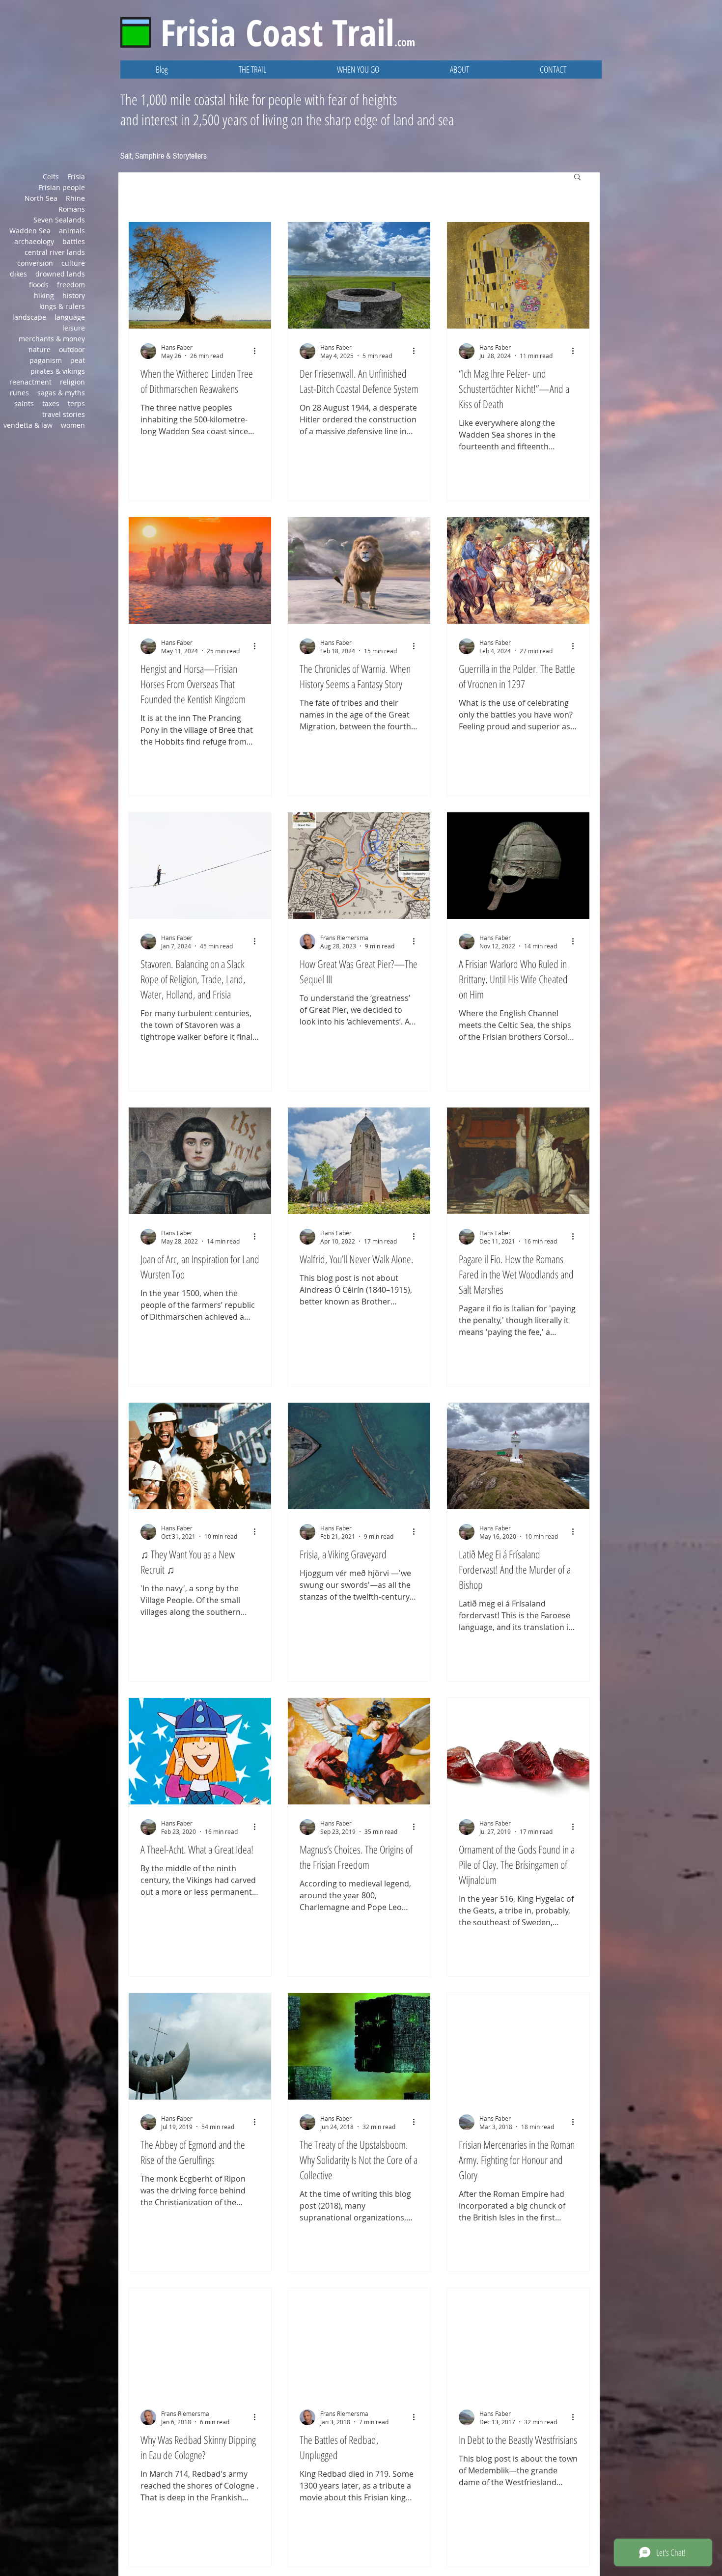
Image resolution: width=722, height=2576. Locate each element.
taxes (51, 403)
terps (76, 403)
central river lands (55, 252)
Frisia (76, 177)
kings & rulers (62, 306)
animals (72, 231)
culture (73, 263)
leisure (74, 328)
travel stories (64, 414)
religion (72, 382)
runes (19, 393)
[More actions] (258, 351)
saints (24, 403)
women (73, 425)
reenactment (30, 382)
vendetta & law (28, 425)
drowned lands (60, 274)
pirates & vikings (58, 371)
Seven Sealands (59, 220)
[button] (252, 69)
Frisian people (62, 187)
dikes (18, 274)
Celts (51, 177)
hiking (44, 295)
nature (40, 349)
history (74, 295)
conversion (35, 263)
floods (39, 285)
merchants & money (52, 339)
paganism (46, 360)
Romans (72, 209)
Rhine (75, 198)
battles (74, 241)
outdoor (72, 349)
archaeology (34, 241)
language (70, 317)
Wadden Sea (30, 231)
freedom (71, 285)
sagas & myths (61, 393)
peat (78, 360)
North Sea (41, 198)
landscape (29, 317)
